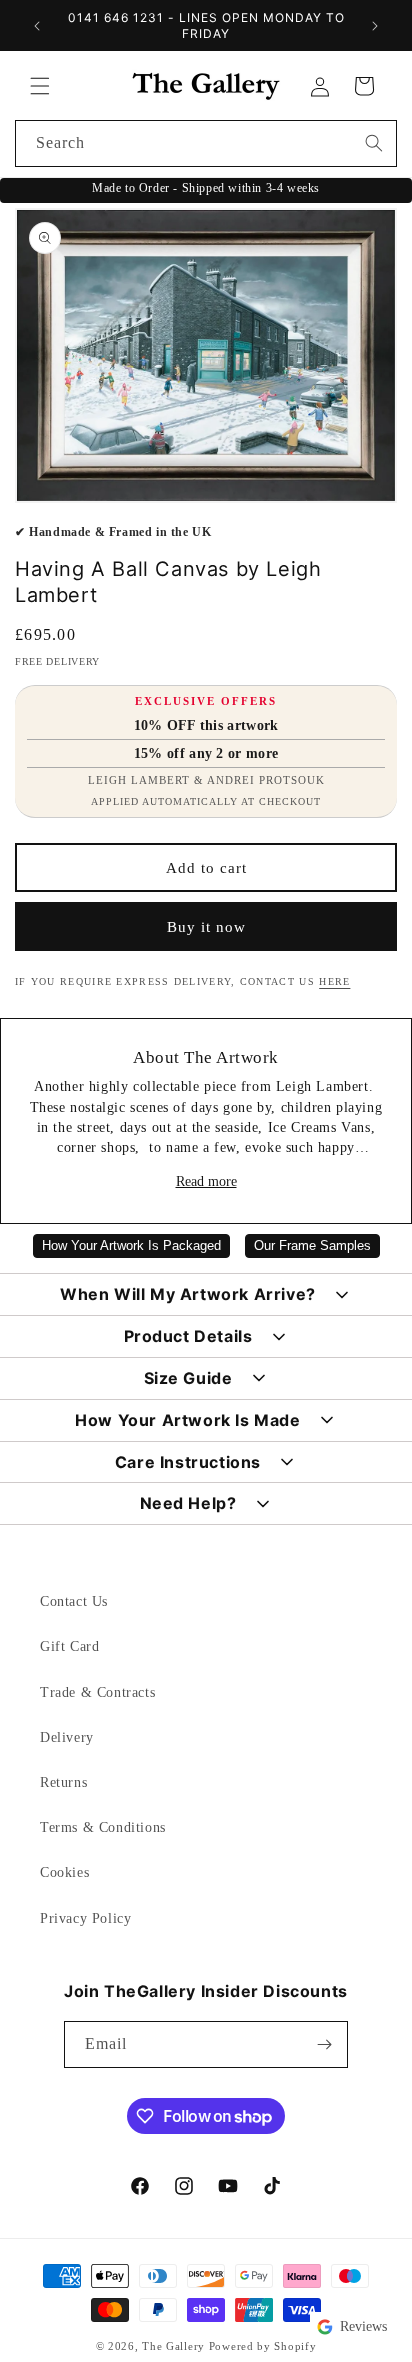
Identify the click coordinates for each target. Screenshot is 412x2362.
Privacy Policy (85, 1918)
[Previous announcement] (37, 26)
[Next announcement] (375, 26)
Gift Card (69, 1646)
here (334, 981)
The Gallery (173, 2346)
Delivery (67, 1737)
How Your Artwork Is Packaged (131, 1246)
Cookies (64, 1872)
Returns (63, 1782)
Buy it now (206, 927)
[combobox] (206, 143)
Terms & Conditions (103, 1827)
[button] (40, 86)
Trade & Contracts (97, 1692)
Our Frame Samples (312, 1246)
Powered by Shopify (263, 2346)
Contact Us (74, 1601)
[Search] (374, 143)
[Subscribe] (325, 2044)
